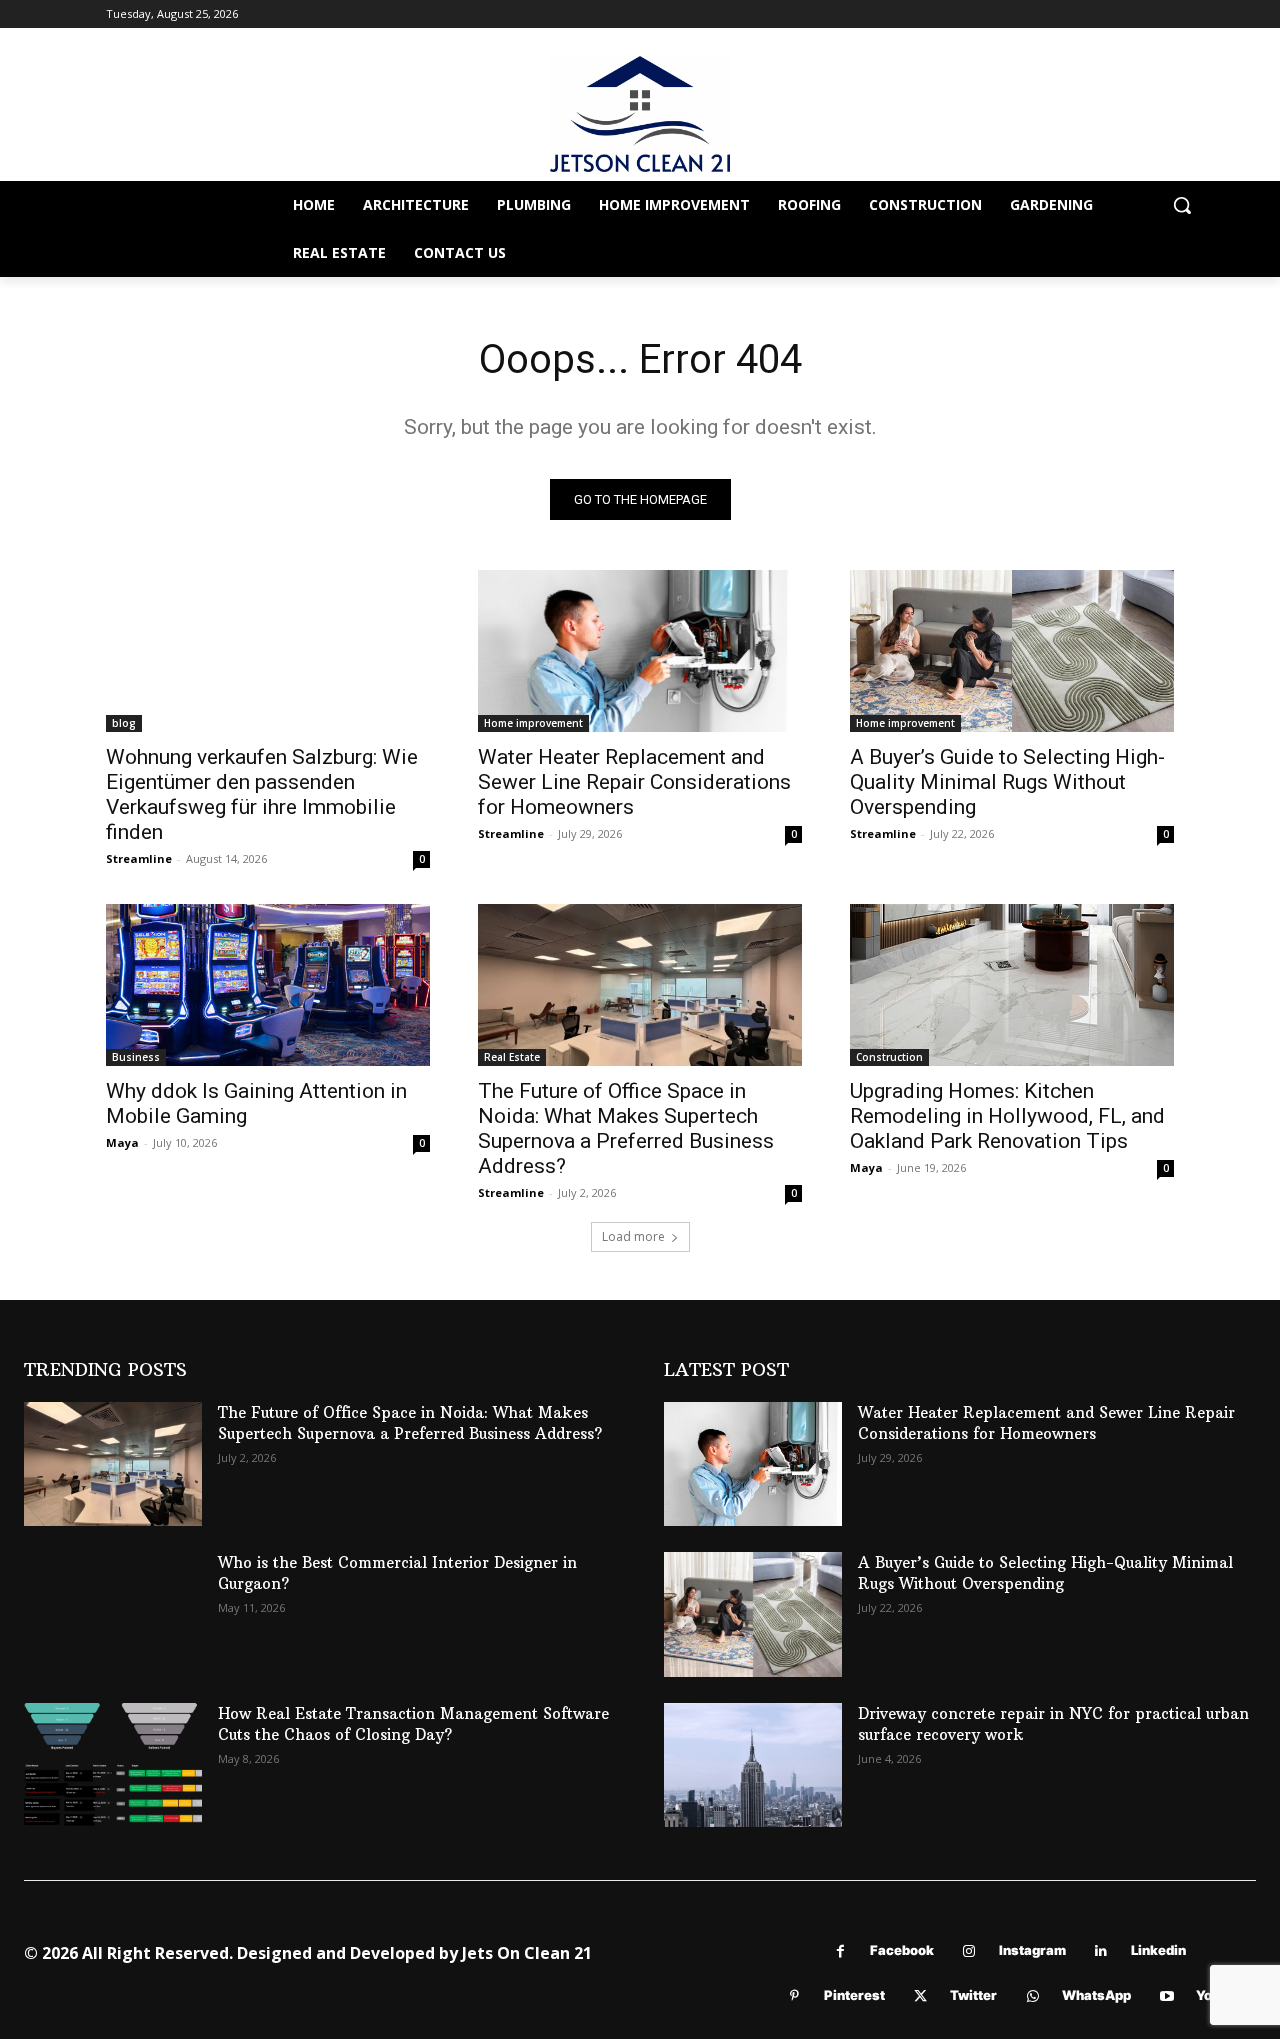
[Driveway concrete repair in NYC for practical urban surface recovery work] (753, 1765)
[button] (1182, 205)
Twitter (973, 1995)
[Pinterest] (794, 1996)
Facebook (902, 1950)
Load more (633, 1236)
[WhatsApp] (1032, 1996)
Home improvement (533, 723)
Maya (122, 1142)
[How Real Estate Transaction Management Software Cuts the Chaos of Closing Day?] (113, 1765)
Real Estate (512, 1057)
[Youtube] (1166, 1996)
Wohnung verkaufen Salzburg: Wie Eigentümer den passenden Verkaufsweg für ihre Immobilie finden (262, 794)
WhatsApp (1096, 1995)
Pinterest (854, 1995)
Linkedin (1158, 1950)
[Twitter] (920, 1996)
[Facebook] (840, 1951)
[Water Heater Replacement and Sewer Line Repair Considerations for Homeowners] (640, 651)
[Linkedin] (1101, 1951)
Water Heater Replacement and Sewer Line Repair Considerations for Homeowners (634, 782)
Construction (889, 1057)
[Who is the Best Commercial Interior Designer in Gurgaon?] (113, 1614)
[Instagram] (969, 1951)
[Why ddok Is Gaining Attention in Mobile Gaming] (268, 985)
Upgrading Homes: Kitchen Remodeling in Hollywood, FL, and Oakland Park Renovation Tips (1007, 1116)
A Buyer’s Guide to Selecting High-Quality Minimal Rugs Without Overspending (1007, 782)
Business (136, 1057)
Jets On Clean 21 (527, 1953)
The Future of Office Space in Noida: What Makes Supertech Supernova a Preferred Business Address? (626, 1128)
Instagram (1032, 1950)
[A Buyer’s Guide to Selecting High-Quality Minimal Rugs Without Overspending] (1012, 651)
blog (124, 723)
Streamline (139, 858)
